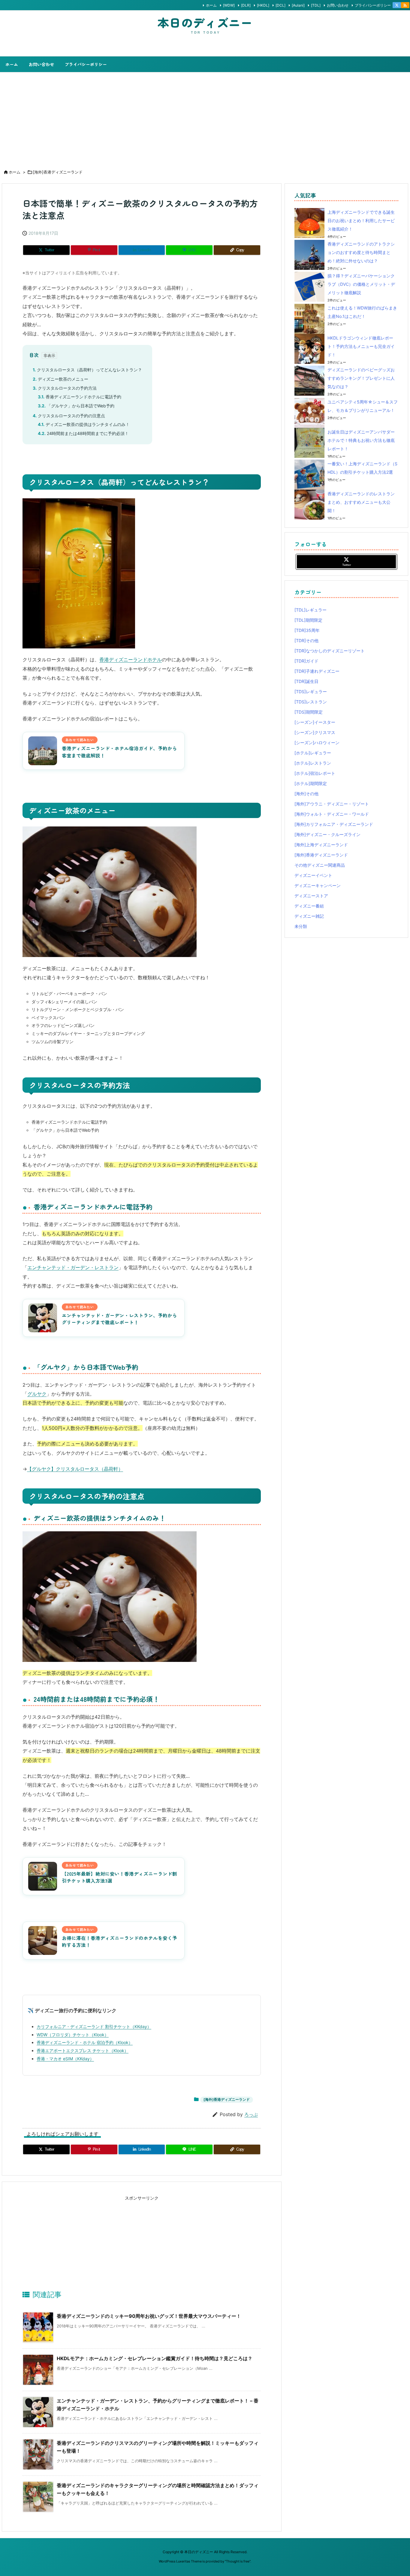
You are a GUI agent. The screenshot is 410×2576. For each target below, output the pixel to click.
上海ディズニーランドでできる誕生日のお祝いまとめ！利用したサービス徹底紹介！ (361, 220)
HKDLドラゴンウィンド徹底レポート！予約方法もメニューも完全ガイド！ (361, 346)
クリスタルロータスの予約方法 (65, 388)
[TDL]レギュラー (311, 610)
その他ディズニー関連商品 (320, 865)
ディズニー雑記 (309, 916)
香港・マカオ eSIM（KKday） (65, 2059)
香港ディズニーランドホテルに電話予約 (80, 397)
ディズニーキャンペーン (318, 885)
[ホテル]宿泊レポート (315, 773)
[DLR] (246, 5)
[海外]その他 (306, 794)
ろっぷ (251, 2114)
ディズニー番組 (309, 906)
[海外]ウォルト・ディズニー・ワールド (332, 814)
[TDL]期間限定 (308, 620)
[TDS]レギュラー (311, 692)
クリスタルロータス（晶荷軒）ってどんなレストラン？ (87, 370)
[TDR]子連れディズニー (317, 671)
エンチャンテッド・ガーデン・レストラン (73, 1267)
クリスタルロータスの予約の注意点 (69, 416)
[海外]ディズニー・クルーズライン (327, 834)
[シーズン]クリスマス (315, 732)
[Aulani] (298, 5)
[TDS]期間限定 (309, 712)
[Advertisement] (205, 117)
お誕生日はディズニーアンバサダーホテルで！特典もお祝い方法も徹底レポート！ (361, 440)
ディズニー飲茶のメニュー (60, 379)
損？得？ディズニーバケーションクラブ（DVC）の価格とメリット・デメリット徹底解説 (361, 284)
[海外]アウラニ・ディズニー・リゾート (332, 804)
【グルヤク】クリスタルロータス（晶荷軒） (75, 1469)
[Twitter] (397, 5)
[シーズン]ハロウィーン (317, 743)
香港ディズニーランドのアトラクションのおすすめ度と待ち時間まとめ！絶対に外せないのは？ (361, 252)
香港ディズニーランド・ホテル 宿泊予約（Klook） (85, 2042)
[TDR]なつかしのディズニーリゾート (330, 651)
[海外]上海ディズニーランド (321, 845)
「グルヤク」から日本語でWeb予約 (76, 406)
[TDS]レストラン (311, 702)
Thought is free (238, 2561)
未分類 (301, 926)
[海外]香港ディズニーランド (58, 172)
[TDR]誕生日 (306, 681)
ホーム (211, 5)
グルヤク (37, 1394)
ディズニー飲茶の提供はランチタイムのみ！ (84, 424)
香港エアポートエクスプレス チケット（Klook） (83, 2051)
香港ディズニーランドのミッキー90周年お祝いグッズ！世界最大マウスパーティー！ (149, 2316)
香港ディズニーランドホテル (131, 660)
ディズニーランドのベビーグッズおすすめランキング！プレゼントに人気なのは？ (361, 378)
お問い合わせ (338, 5)
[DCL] (280, 5)
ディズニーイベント (313, 875)
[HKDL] (263, 5)
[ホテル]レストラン (313, 763)
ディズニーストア (311, 896)
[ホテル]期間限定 (311, 783)
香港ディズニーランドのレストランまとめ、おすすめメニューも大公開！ (361, 502)
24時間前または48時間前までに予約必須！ (83, 433)
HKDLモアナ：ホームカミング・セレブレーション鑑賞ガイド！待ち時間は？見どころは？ (155, 2358)
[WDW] (229, 5)
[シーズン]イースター (315, 722)
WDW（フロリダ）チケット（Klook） (73, 2035)
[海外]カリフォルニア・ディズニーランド (334, 824)
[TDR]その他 (306, 640)
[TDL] (316, 5)
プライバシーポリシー (373, 5)
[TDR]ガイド (306, 661)
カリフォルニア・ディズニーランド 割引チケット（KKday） (94, 2026)
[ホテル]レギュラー (313, 753)
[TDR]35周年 (307, 630)
